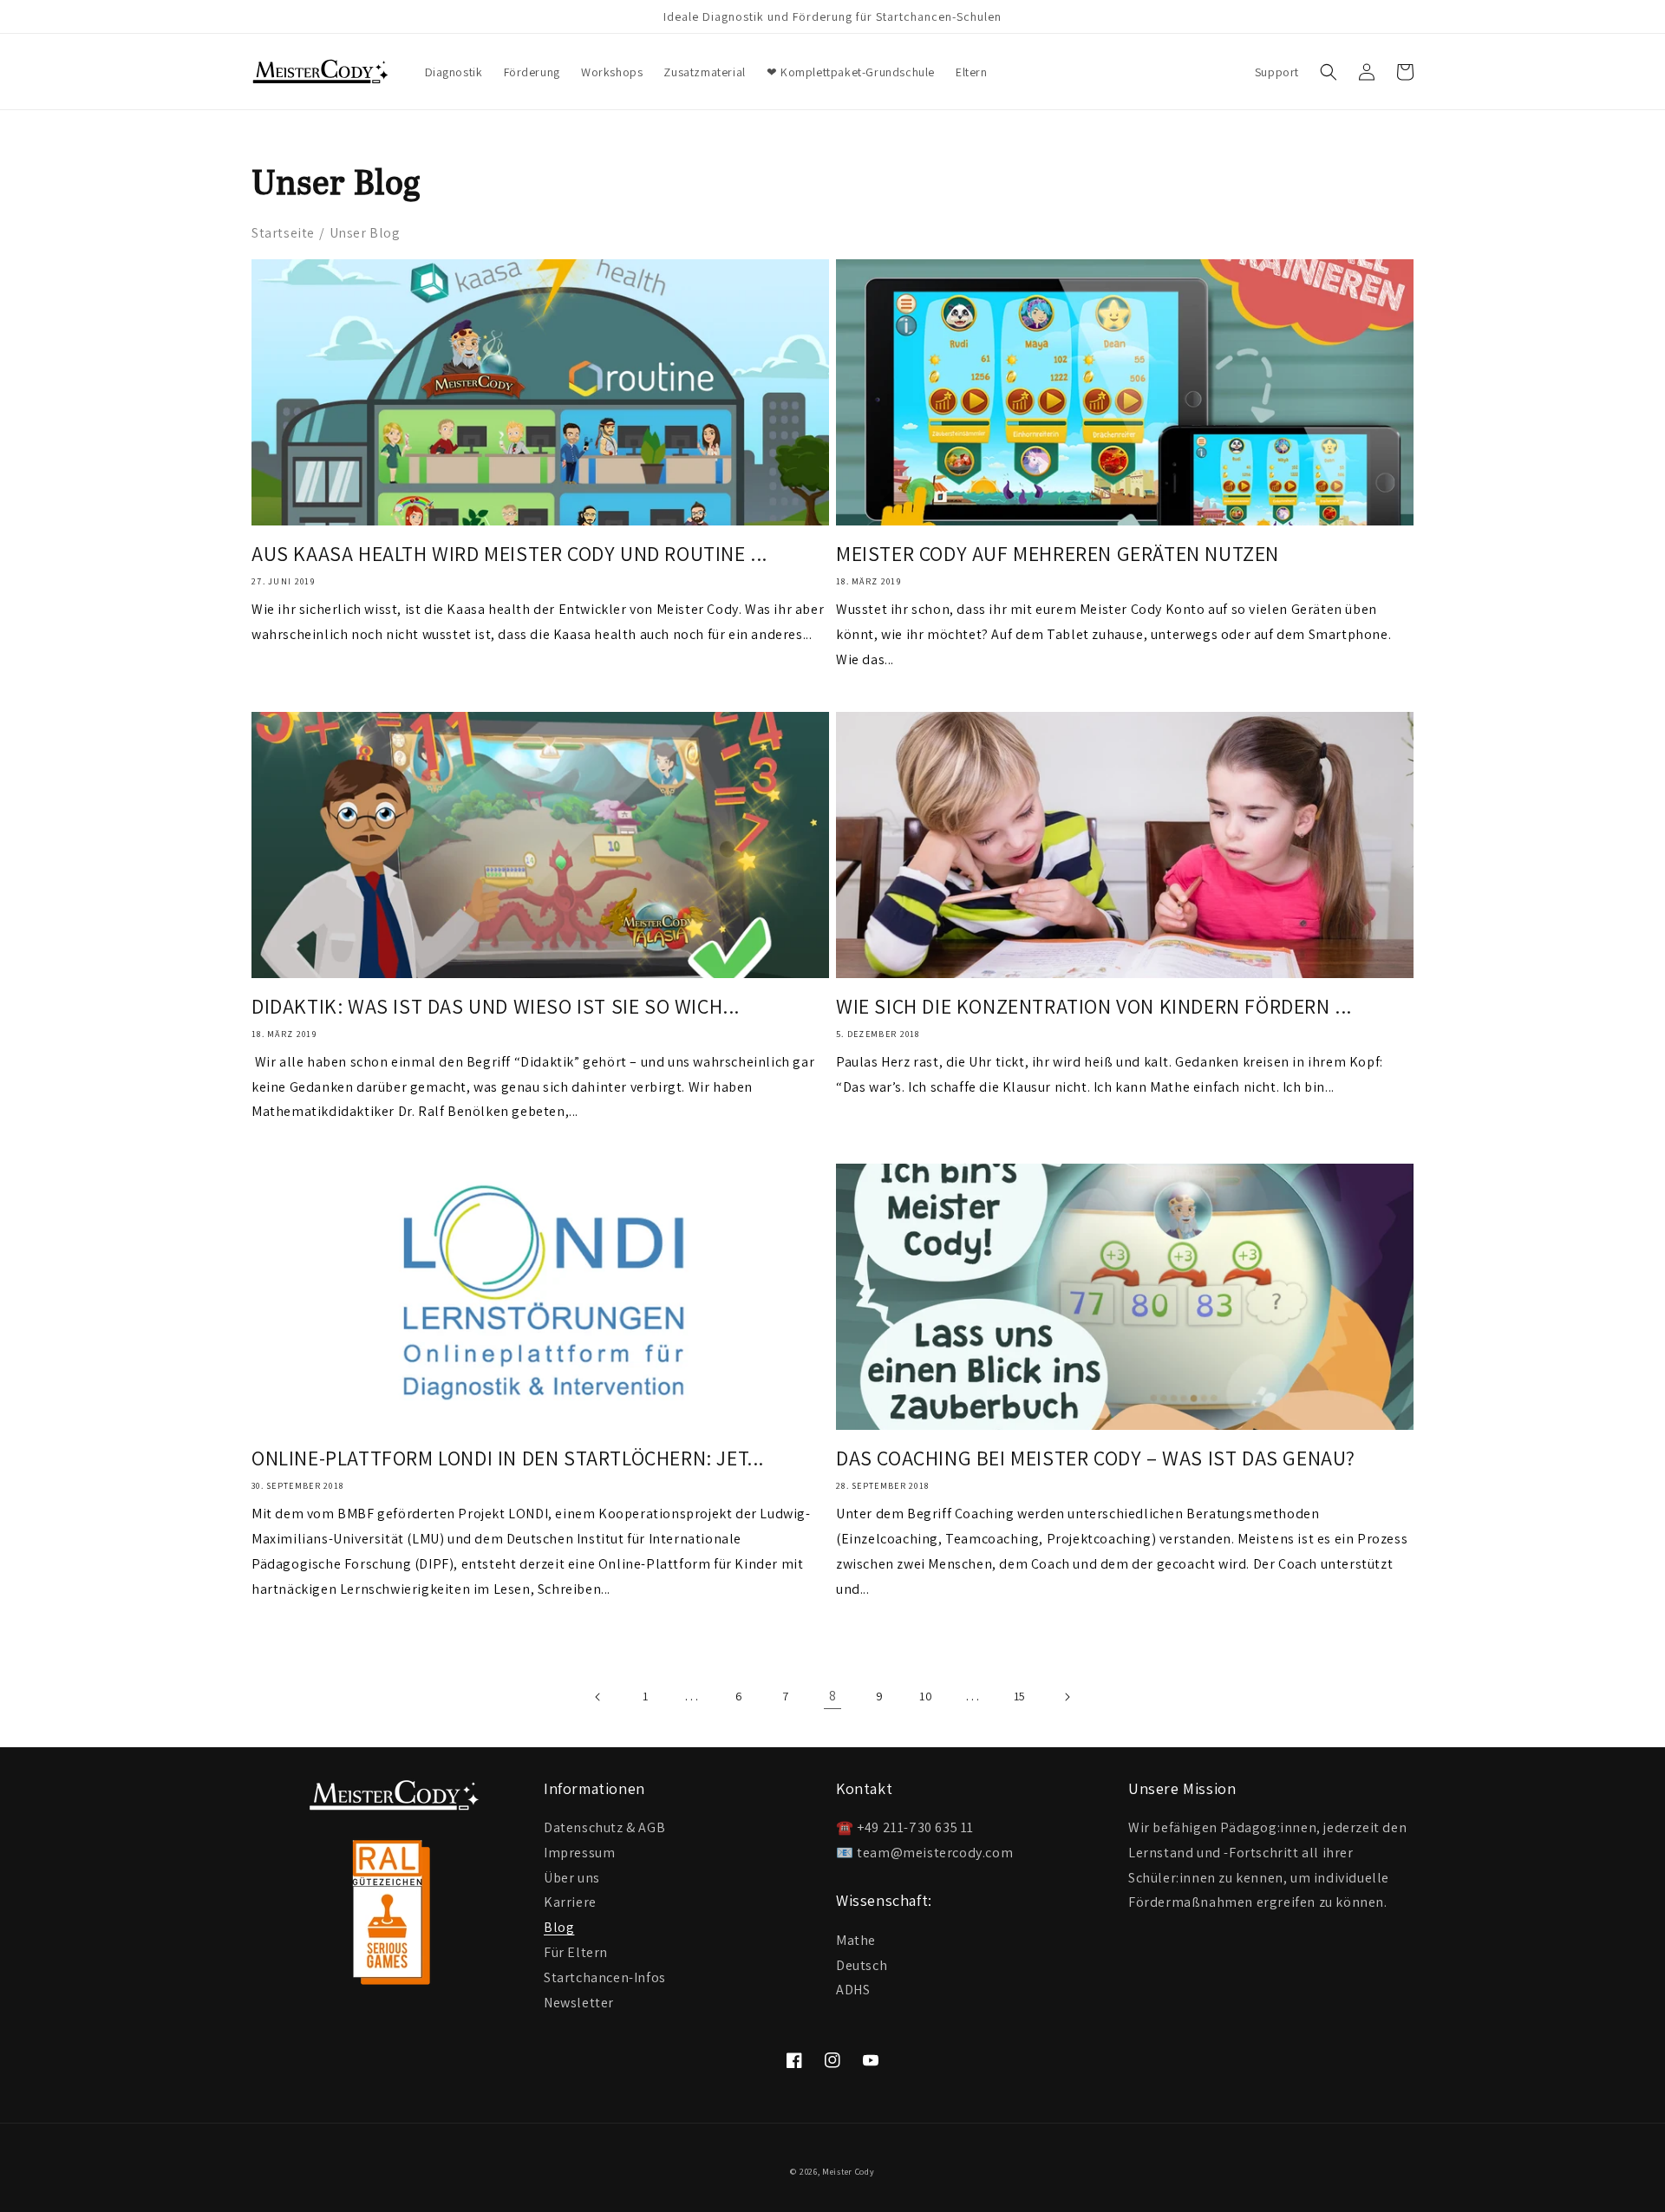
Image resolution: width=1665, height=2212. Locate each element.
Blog (559, 1926)
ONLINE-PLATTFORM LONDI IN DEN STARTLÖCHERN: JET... (508, 1458)
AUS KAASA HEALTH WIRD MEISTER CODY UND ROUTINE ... (509, 554)
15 (1020, 1696)
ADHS (853, 1990)
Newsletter (579, 2002)
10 (926, 1696)
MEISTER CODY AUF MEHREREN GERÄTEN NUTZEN (1058, 554)
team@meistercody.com (935, 1853)
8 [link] (833, 1696)
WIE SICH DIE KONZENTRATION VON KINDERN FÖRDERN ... (1094, 1006)
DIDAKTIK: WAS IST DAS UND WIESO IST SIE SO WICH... (496, 1006)
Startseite (283, 233)
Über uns (572, 1877)
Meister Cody (848, 2172)
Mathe (856, 1940)
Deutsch (862, 1965)
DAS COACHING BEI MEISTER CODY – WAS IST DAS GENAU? (1096, 1458)
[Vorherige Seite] (598, 1697)
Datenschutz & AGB (604, 1828)
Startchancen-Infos (605, 1977)
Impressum (579, 1852)
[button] (1329, 72)
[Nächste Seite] (1067, 1697)
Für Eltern (576, 1951)
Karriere (570, 1901)
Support (1277, 72)
